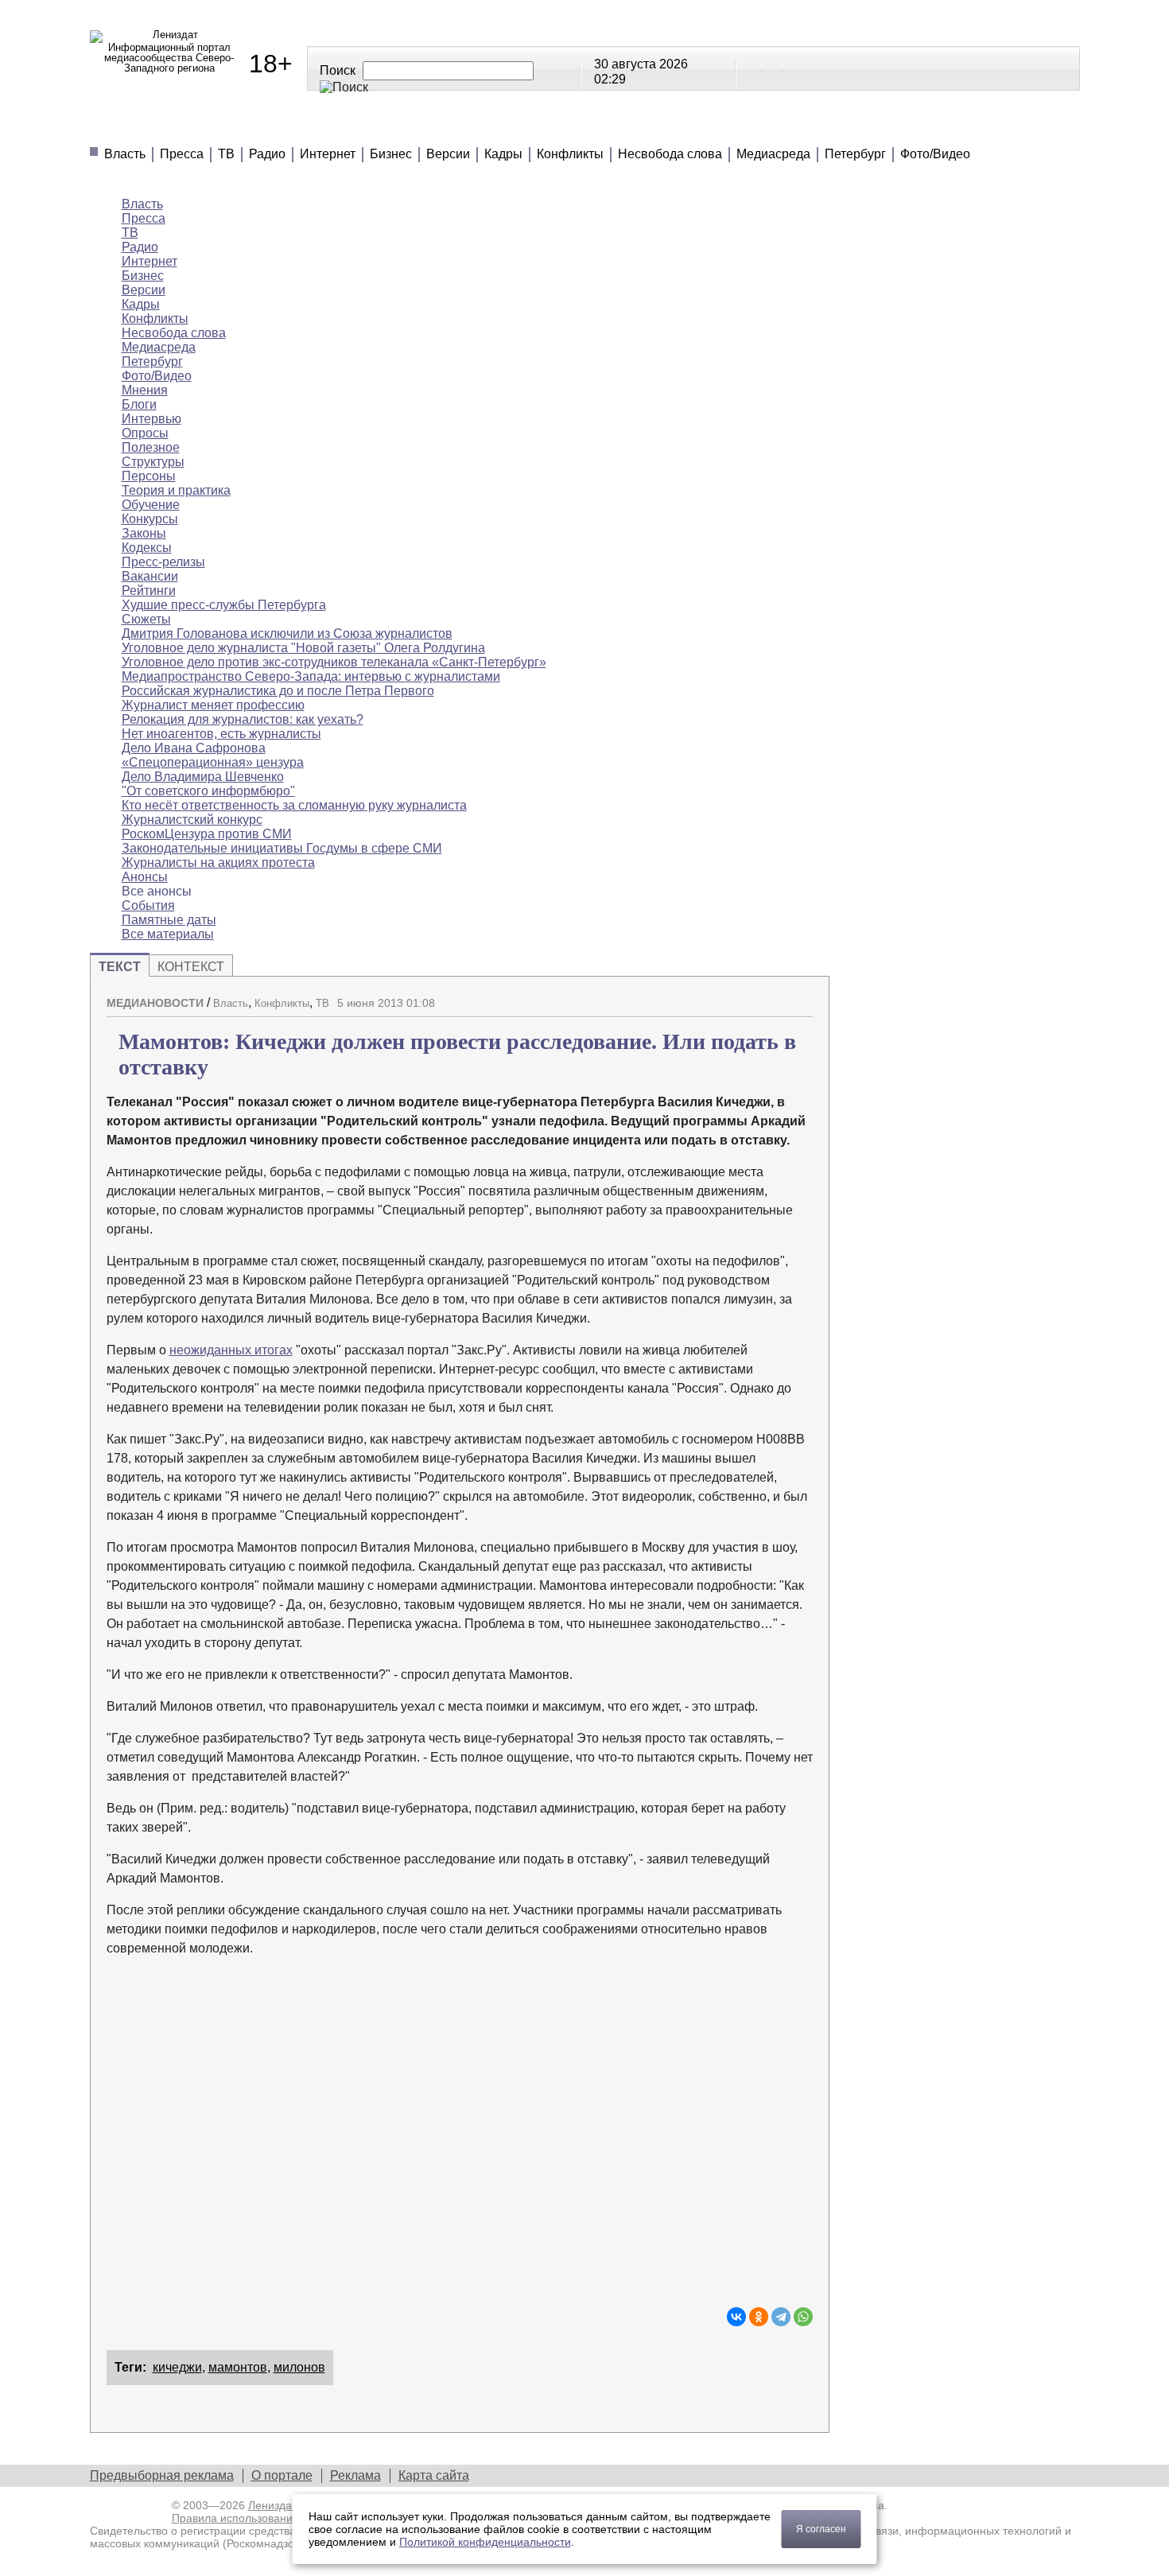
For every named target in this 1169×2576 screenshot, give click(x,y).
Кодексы (147, 548)
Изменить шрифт (773, 997)
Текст (120, 967)
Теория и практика (176, 490)
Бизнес (391, 154)
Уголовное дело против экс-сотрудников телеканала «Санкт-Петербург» (334, 662)
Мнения (281, 127)
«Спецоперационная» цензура (213, 762)
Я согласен (821, 2529)
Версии (448, 154)
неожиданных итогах (231, 1350)
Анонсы (687, 127)
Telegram (774, 68)
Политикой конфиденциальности (485, 2542)
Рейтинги (489, 127)
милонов (299, 2367)
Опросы (145, 433)
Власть (125, 154)
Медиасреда (773, 154)
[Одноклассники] (759, 2317)
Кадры (503, 154)
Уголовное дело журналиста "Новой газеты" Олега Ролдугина (303, 648)
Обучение (151, 505)
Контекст (191, 967)
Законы (144, 533)
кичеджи (177, 2367)
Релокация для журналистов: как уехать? (243, 719)
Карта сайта (434, 2475)
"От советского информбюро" (208, 791)
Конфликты (570, 154)
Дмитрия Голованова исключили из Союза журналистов (287, 633)
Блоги (139, 404)
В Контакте (754, 68)
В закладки (801, 997)
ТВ (226, 154)
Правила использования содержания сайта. (287, 2518)
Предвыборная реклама (162, 2475)
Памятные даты (169, 920)
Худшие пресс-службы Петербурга (224, 605)
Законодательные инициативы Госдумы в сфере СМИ (282, 848)
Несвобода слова (670, 154)
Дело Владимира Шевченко (203, 777)
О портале (282, 2475)
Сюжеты (591, 127)
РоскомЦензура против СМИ (207, 834)
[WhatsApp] (803, 2317)
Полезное (381, 127)
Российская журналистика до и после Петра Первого (278, 691)
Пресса (182, 154)
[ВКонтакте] (736, 2317)
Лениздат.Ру (280, 2505)
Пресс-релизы (163, 562)
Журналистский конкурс (192, 820)
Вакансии (150, 576)
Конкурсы (150, 519)
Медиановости (162, 127)
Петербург (855, 154)
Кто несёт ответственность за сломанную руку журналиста (294, 805)
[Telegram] (781, 2317)
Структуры (153, 462)
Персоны (149, 476)
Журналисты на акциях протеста (218, 863)
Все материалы (807, 127)
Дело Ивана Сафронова (194, 748)
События (148, 905)
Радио (267, 154)
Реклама (355, 2475)
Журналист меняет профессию (213, 705)
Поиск (338, 70)
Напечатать (745, 997)
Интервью (151, 419)
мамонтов (238, 2367)
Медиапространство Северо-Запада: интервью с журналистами (311, 676)
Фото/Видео (935, 154)
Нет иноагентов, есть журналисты (221, 734)
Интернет (328, 154)
